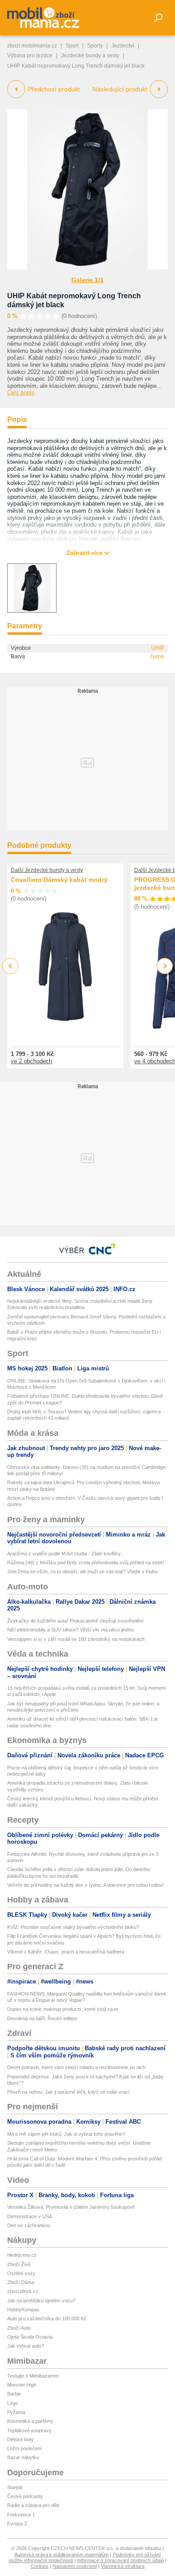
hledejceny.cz (22, 2255)
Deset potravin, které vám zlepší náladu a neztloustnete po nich (76, 2067)
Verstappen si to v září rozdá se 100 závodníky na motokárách (76, 1639)
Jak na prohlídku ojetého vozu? (41, 2301)
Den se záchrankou (29, 2225)
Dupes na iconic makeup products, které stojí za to (63, 2009)
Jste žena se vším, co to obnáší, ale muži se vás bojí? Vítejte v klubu (82, 1571)
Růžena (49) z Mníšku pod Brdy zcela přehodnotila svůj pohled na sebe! (86, 1563)
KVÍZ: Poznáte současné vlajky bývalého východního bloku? (73, 1927)
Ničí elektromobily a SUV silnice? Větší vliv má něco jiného (70, 1630)
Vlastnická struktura (123, 2566)
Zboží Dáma (21, 2282)
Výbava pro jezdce (30, 56)
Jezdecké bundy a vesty (90, 56)
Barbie (14, 2394)
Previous (11, 966)
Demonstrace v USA (30, 2216)
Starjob (15, 2487)
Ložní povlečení (24, 2448)
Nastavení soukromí (75, 2566)
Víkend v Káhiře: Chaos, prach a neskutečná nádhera (66, 1952)
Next (165, 966)
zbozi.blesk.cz (23, 2291)
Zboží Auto (19, 2328)
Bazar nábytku (23, 2457)
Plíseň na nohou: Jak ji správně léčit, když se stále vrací (68, 2092)
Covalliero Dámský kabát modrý (59, 880)
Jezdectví (123, 46)
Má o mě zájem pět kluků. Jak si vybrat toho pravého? (66, 2134)
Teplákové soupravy (29, 2430)
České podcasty (25, 2496)
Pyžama (16, 2412)
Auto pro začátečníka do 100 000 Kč (47, 2318)
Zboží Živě (19, 2264)
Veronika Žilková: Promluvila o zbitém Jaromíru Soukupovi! (71, 2207)
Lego (13, 2403)
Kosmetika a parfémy (30, 2421)
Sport (72, 46)
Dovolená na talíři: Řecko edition (42, 2018)
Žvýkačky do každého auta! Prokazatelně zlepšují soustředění (75, 1621)
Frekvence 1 (21, 2515)
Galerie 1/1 (87, 280)
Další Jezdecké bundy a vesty (47, 870)
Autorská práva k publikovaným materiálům (61, 2555)
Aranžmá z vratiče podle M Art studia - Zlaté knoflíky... (66, 1554)
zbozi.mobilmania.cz (32, 46)
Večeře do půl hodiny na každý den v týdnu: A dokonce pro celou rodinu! (85, 1885)
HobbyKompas (23, 2310)
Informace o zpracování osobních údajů (120, 2560)
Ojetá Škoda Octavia (30, 2337)
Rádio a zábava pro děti (33, 2505)
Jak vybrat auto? (26, 2346)
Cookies (39, 2566)
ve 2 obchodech (31, 1061)
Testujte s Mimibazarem (33, 2376)
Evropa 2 (17, 2524)
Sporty (95, 46)
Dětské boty (20, 2439)
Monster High (22, 2385)
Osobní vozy (21, 2273)
